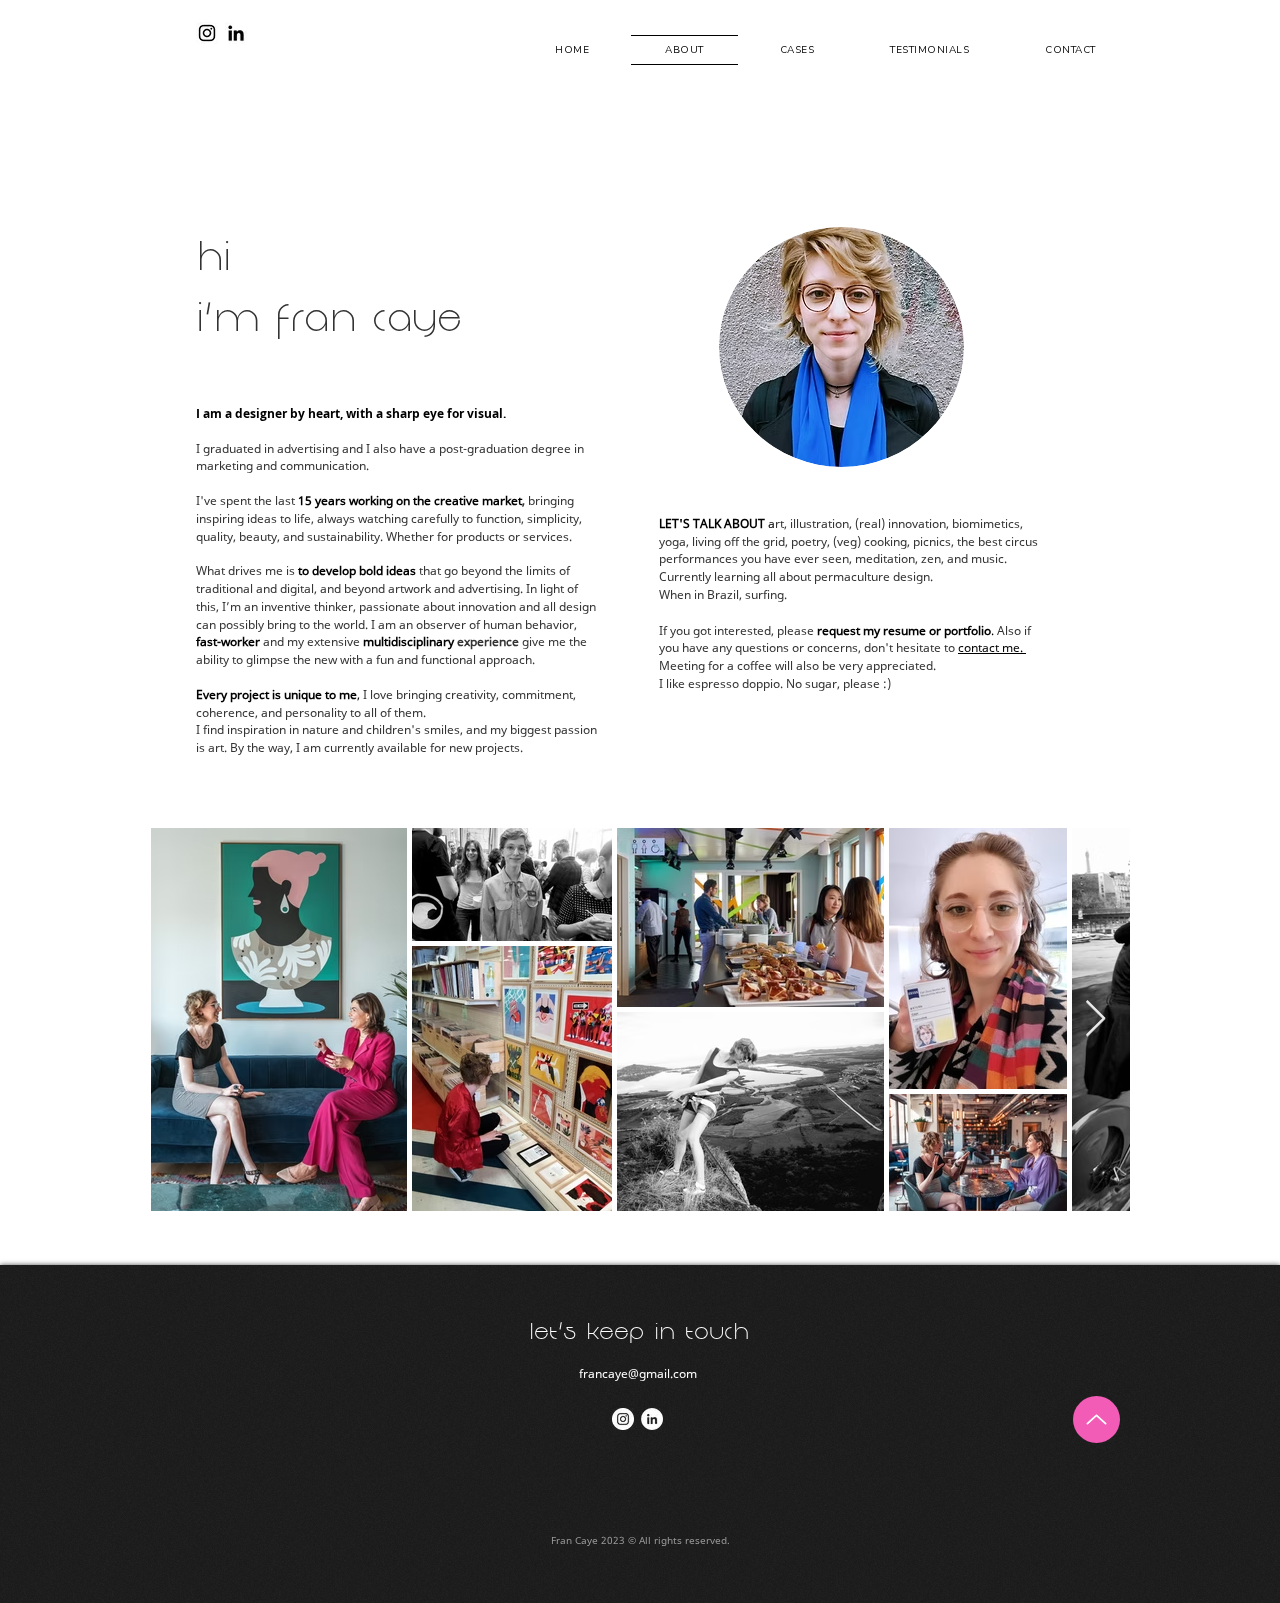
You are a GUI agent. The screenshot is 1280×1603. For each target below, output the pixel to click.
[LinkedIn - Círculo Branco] (652, 1419)
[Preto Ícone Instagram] (207, 33)
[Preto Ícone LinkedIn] (236, 33)
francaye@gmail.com (638, 1373)
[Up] (1096, 1419)
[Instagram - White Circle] (623, 1419)
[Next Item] (1095, 1019)
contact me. (992, 647)
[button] (797, 50)
